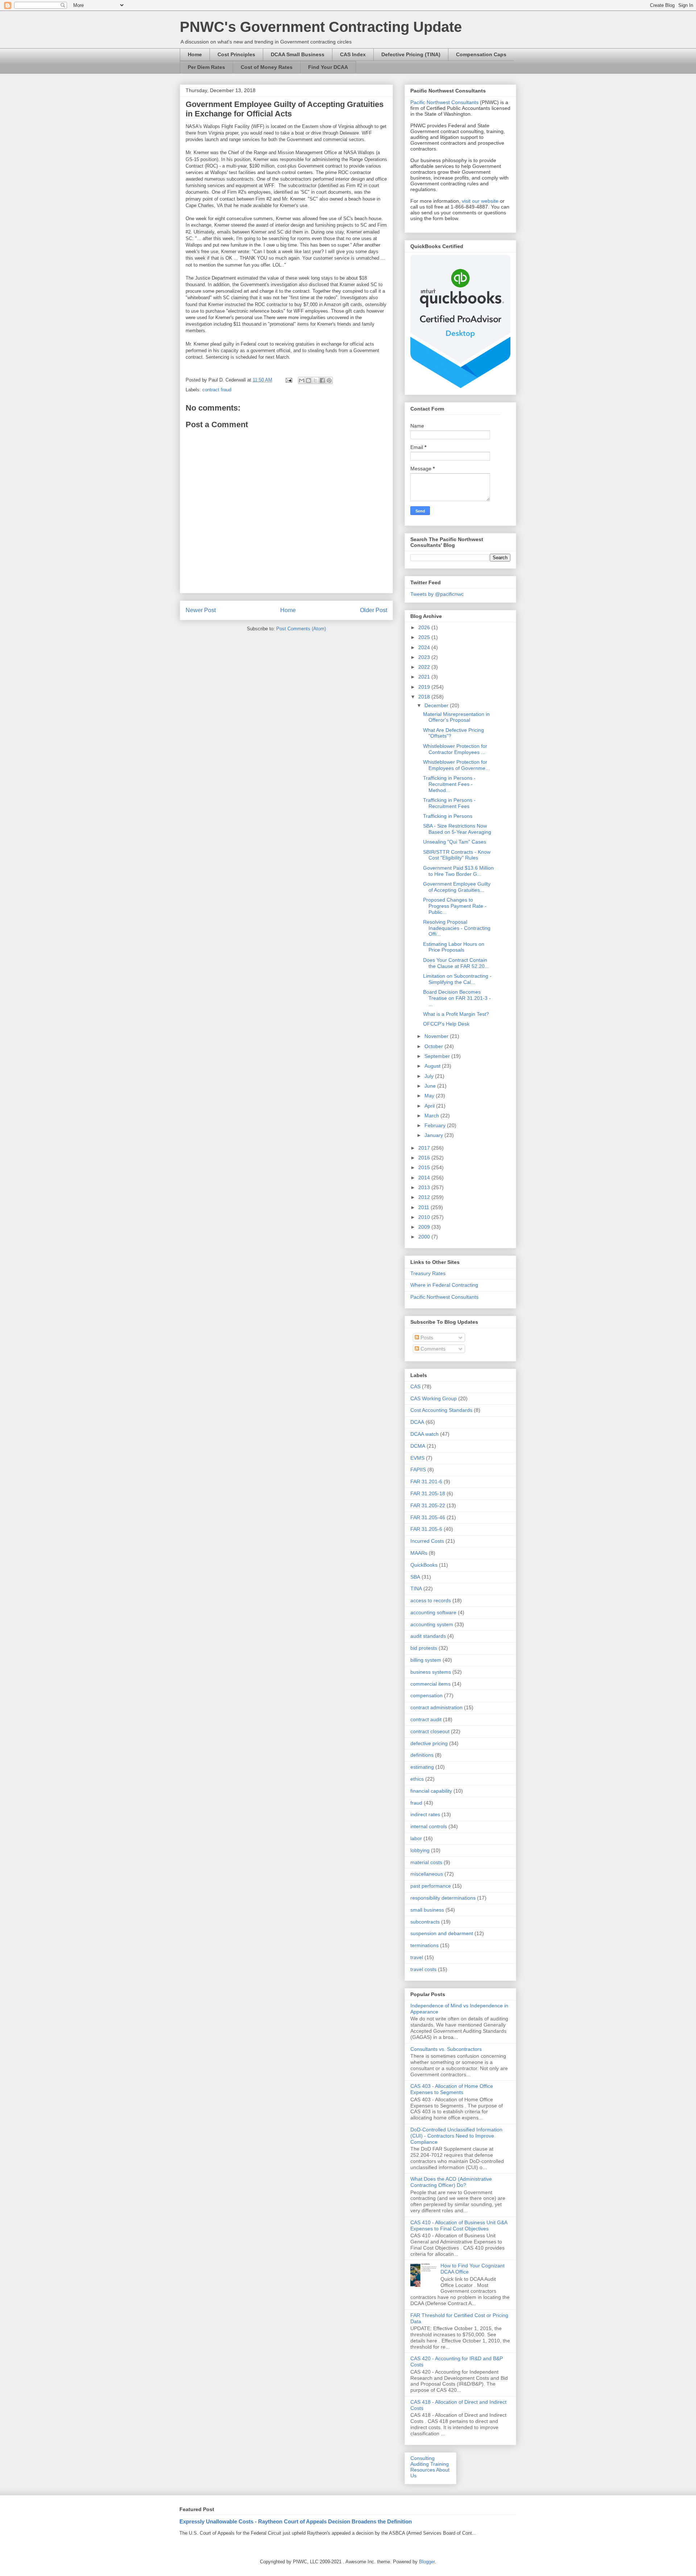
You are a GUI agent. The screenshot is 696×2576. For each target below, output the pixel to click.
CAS (415, 1386)
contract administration (436, 1707)
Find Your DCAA (328, 67)
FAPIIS (418, 1470)
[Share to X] (315, 380)
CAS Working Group (434, 1398)
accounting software (433, 1612)
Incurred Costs (427, 1541)
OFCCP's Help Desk (446, 1024)
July (430, 1076)
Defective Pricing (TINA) (411, 54)
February (436, 1125)
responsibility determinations (443, 1898)
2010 (425, 1217)
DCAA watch (424, 1434)
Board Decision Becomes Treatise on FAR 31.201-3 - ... (457, 998)
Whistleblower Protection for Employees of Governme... (456, 765)
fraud (416, 1803)
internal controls (429, 1826)
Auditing (420, 2464)
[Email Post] (288, 380)
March (432, 1116)
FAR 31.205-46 (428, 1517)
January (434, 1135)
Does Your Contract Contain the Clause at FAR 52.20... (456, 963)
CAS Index (353, 54)
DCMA (418, 1446)
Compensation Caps (481, 54)
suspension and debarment (442, 1933)
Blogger (427, 2562)
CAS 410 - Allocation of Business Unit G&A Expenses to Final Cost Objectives (459, 2225)
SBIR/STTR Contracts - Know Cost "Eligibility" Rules (457, 855)
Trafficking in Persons (448, 816)
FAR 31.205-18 (428, 1493)
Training (440, 2464)
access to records (431, 1600)
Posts (426, 1338)
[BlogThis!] (308, 380)
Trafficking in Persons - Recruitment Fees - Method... (449, 784)
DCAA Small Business (298, 54)
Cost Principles (236, 54)
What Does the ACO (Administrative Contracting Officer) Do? (451, 2182)
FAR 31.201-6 (426, 1481)
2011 (424, 1207)
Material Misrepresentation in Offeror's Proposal (456, 717)
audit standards (428, 1636)
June (431, 1086)
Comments (432, 1349)
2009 (425, 1227)
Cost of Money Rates (267, 67)
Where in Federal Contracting (444, 1285)
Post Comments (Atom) (301, 629)
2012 (425, 1197)
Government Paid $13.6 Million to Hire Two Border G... (458, 871)
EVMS (417, 1458)
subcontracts (425, 1922)
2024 (425, 647)
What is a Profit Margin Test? (456, 1014)
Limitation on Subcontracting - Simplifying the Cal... (457, 979)
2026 (425, 627)
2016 (425, 1158)
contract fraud (217, 390)
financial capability (431, 1791)
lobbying (420, 1850)
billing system (426, 1660)
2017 (425, 1148)
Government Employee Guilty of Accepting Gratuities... (457, 887)
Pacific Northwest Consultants (444, 102)
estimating (422, 1767)
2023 (425, 657)
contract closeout (430, 1731)
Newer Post (201, 610)
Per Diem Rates (206, 67)
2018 (425, 697)
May (430, 1096)
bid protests (424, 1648)
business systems (431, 1672)
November (437, 1036)
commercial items (430, 1684)
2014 (425, 1178)
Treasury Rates (428, 1273)
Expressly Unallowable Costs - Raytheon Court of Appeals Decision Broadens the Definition (296, 2521)
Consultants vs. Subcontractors (446, 2049)
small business (427, 1910)
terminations (424, 1945)
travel (417, 1957)
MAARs (419, 1553)
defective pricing (429, 1743)
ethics (417, 1779)
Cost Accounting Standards (441, 1410)
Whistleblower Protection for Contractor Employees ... (455, 749)
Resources (423, 2470)
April (430, 1106)
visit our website (480, 201)
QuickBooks (424, 1565)
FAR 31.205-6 (426, 1529)
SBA (415, 1577)
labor (416, 1838)
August (433, 1066)
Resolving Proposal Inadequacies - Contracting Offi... (457, 928)
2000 (425, 1237)
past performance (431, 1886)
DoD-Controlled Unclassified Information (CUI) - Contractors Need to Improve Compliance (456, 2136)
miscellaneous (427, 1874)
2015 (425, 1167)
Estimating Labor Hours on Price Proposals (454, 947)
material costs (426, 1862)
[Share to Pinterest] (329, 380)
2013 (425, 1187)
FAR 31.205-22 (428, 1505)
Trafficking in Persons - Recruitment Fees (449, 803)
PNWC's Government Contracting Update (321, 27)
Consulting (422, 2458)
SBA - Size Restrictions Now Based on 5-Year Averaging (457, 829)
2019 (425, 687)
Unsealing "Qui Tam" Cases (455, 842)
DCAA (417, 1422)
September (438, 1056)
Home (195, 54)
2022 (425, 667)
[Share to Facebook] (322, 380)
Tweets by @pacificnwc (437, 594)
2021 (425, 677)
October (434, 1046)
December (437, 705)
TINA (416, 1588)
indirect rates (425, 1814)
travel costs (423, 1969)
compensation (426, 1695)
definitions (422, 1755)
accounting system (432, 1624)
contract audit (426, 1719)
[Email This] (302, 380)
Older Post (374, 610)
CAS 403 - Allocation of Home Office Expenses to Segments (452, 2089)
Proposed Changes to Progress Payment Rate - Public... (455, 906)
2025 (425, 637)
